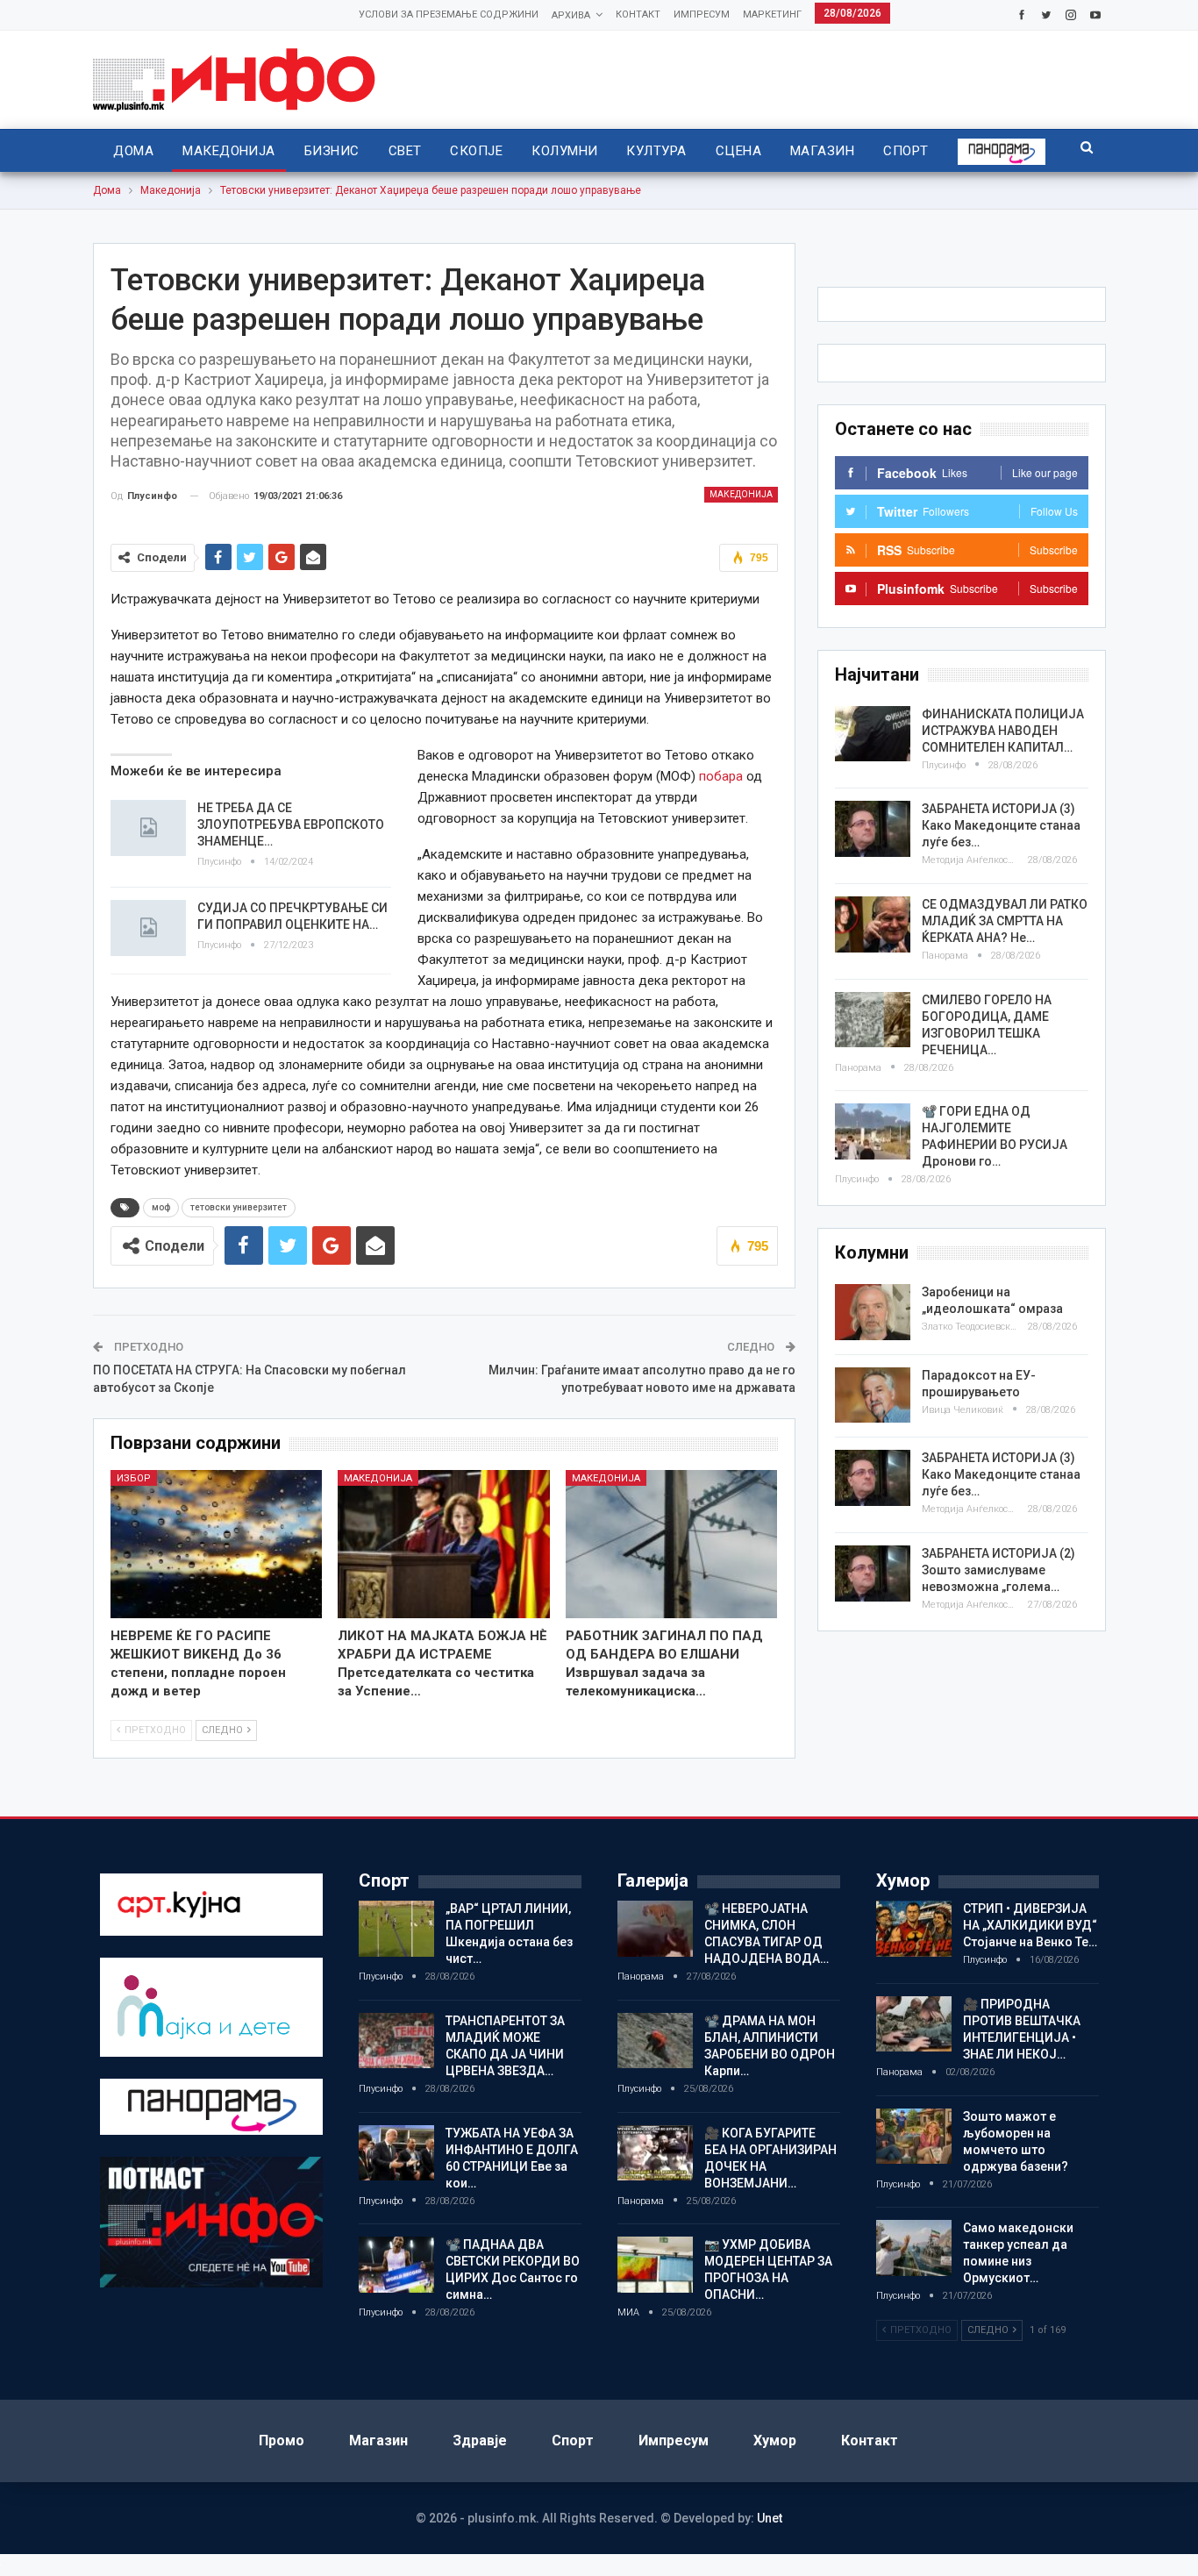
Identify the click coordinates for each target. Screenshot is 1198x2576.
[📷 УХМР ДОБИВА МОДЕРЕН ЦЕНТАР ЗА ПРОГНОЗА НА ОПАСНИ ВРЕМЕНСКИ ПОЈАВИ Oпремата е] (655, 2265)
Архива (571, 15)
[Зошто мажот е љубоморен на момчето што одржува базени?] (914, 2137)
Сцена (738, 151)
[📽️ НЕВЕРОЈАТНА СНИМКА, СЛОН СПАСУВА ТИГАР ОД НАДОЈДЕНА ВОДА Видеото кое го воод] (655, 1929)
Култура (656, 151)
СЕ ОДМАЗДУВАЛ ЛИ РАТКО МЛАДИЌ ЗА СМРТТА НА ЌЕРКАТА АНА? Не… (1005, 921)
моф (161, 1207)
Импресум (702, 14)
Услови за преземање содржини (449, 14)
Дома (133, 151)
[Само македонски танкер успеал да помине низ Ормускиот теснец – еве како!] (914, 2248)
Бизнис (332, 151)
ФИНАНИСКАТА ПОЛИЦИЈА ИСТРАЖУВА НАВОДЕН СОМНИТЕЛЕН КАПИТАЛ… (1003, 731)
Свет (405, 151)
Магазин (822, 151)
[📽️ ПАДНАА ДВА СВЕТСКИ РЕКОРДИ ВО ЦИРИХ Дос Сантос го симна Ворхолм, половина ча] (396, 2265)
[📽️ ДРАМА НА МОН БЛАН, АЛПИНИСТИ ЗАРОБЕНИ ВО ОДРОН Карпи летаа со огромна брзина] (655, 2041)
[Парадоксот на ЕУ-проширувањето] (873, 1395)
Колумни (564, 151)
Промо (282, 2440)
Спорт (906, 151)
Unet (770, 2518)
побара (721, 776)
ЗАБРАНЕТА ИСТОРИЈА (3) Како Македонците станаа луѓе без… (1001, 825)
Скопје (476, 151)
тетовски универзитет (239, 1207)
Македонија (229, 151)
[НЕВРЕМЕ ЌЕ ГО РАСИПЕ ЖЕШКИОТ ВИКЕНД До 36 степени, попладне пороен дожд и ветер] (217, 1544)
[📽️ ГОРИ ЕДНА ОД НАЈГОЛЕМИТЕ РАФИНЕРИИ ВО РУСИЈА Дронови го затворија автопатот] (873, 1131)
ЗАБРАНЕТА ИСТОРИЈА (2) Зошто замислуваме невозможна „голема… (998, 1570)
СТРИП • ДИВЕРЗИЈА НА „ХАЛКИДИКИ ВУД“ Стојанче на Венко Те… (1030, 1925)
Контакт (638, 14)
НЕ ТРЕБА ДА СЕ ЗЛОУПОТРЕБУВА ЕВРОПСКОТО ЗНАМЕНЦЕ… (291, 824)
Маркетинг (772, 14)
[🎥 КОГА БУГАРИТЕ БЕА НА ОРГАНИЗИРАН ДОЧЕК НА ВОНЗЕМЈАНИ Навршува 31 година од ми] (655, 2153)
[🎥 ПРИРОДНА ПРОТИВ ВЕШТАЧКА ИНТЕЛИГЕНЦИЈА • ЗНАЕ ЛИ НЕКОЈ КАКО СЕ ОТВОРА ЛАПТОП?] (914, 2024)
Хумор (775, 2440)
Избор (134, 1478)
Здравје (480, 2440)
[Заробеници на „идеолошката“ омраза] (873, 1312)
